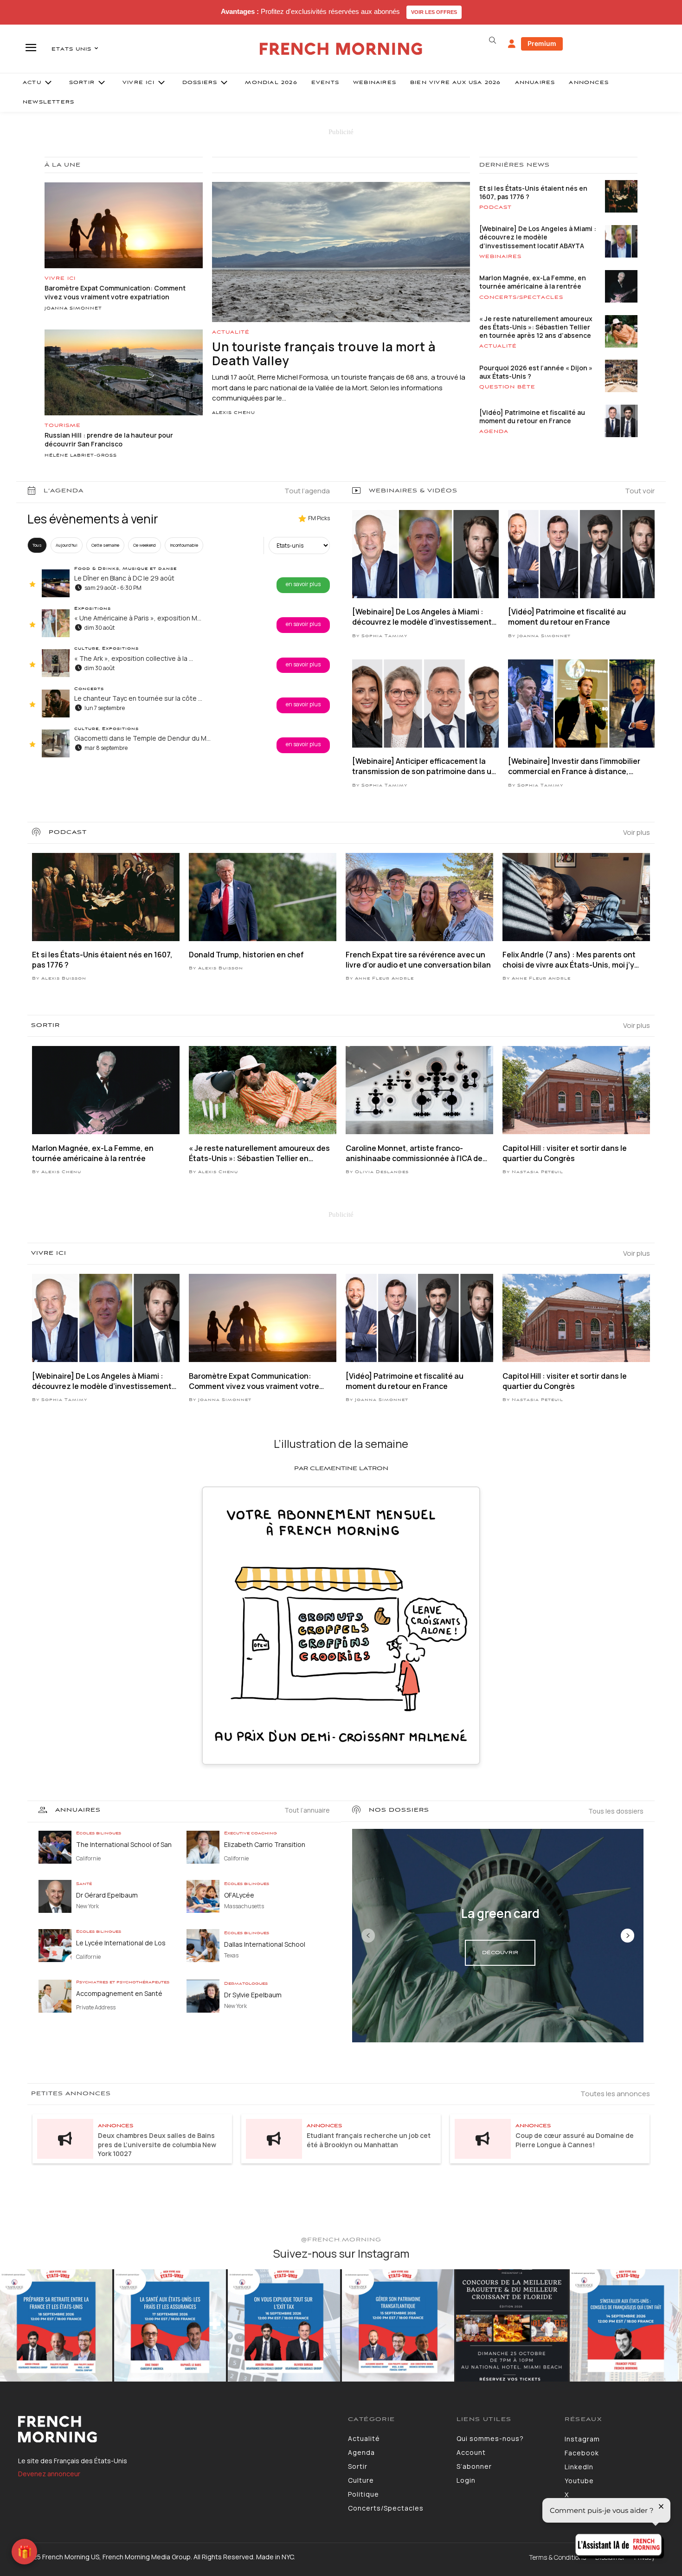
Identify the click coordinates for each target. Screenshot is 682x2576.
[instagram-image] (56, 2325)
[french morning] (341, 49)
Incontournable (184, 545)
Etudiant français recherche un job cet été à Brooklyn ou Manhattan (369, 2140)
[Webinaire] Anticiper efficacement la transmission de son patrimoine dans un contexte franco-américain (424, 766)
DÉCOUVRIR (500, 1953)
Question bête (507, 387)
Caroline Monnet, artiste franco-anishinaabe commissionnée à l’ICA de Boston (414, 1153)
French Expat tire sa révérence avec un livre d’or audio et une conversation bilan (418, 960)
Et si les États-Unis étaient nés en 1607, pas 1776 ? (533, 192)
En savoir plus (303, 584)
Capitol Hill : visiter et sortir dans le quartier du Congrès (565, 1153)
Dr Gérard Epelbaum (107, 1895)
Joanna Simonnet (73, 309)
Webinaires (500, 257)
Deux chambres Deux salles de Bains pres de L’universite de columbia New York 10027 (157, 2144)
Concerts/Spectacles (521, 297)
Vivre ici (60, 278)
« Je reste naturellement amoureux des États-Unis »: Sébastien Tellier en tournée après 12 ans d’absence (536, 327)
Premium (542, 43)
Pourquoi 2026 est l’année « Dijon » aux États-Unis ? (536, 372)
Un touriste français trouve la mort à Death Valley (324, 354)
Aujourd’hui (67, 545)
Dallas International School (265, 1944)
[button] (492, 40)
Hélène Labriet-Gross (81, 456)
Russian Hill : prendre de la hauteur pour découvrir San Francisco (109, 440)
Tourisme (63, 426)
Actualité (231, 332)
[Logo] (176, 2429)
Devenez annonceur (49, 2474)
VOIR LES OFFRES (434, 12)
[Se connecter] (512, 44)
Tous (37, 545)
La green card (500, 1913)
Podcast (495, 207)
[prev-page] (368, 1936)
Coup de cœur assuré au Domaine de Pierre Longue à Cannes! (575, 2140)
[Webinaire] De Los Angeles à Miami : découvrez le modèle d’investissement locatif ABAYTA (538, 237)
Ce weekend (145, 545)
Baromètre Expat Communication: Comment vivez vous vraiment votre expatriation (115, 293)
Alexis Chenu (234, 413)
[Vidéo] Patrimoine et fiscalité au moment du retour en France (532, 416)
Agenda (494, 432)
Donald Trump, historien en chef (246, 955)
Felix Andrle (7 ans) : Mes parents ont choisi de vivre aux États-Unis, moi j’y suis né (569, 960)
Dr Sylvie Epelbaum (253, 1995)
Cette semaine (105, 545)
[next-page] (627, 1936)
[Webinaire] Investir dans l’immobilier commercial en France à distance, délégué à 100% (574, 766)
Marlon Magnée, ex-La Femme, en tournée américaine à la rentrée (533, 282)
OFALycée (239, 1895)
